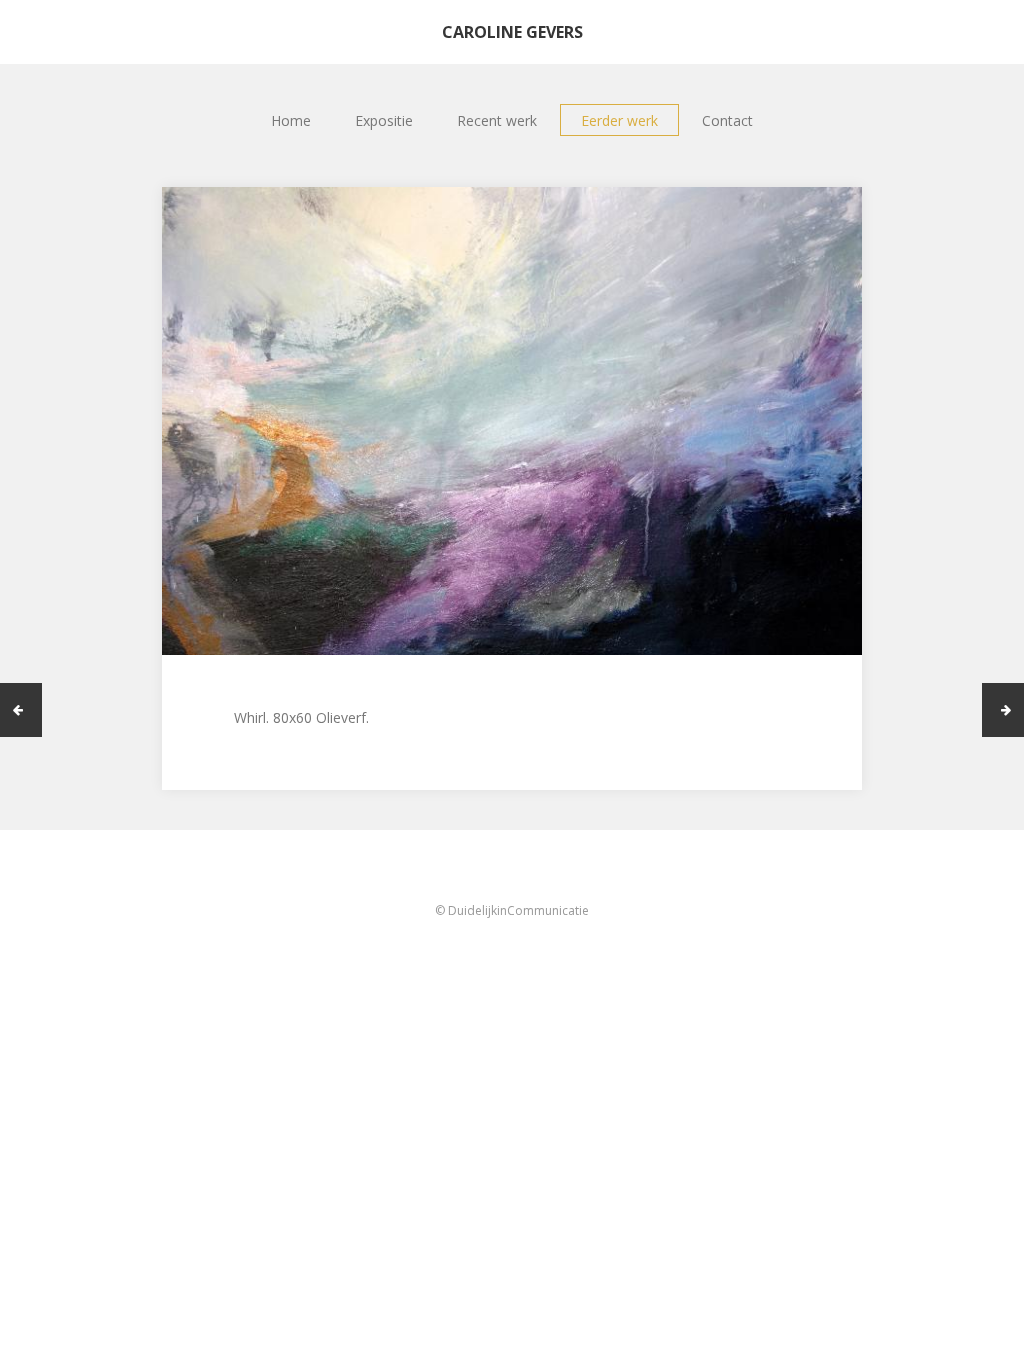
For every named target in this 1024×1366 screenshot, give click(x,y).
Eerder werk (619, 120)
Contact (727, 120)
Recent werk (497, 120)
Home (291, 120)
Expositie (384, 120)
